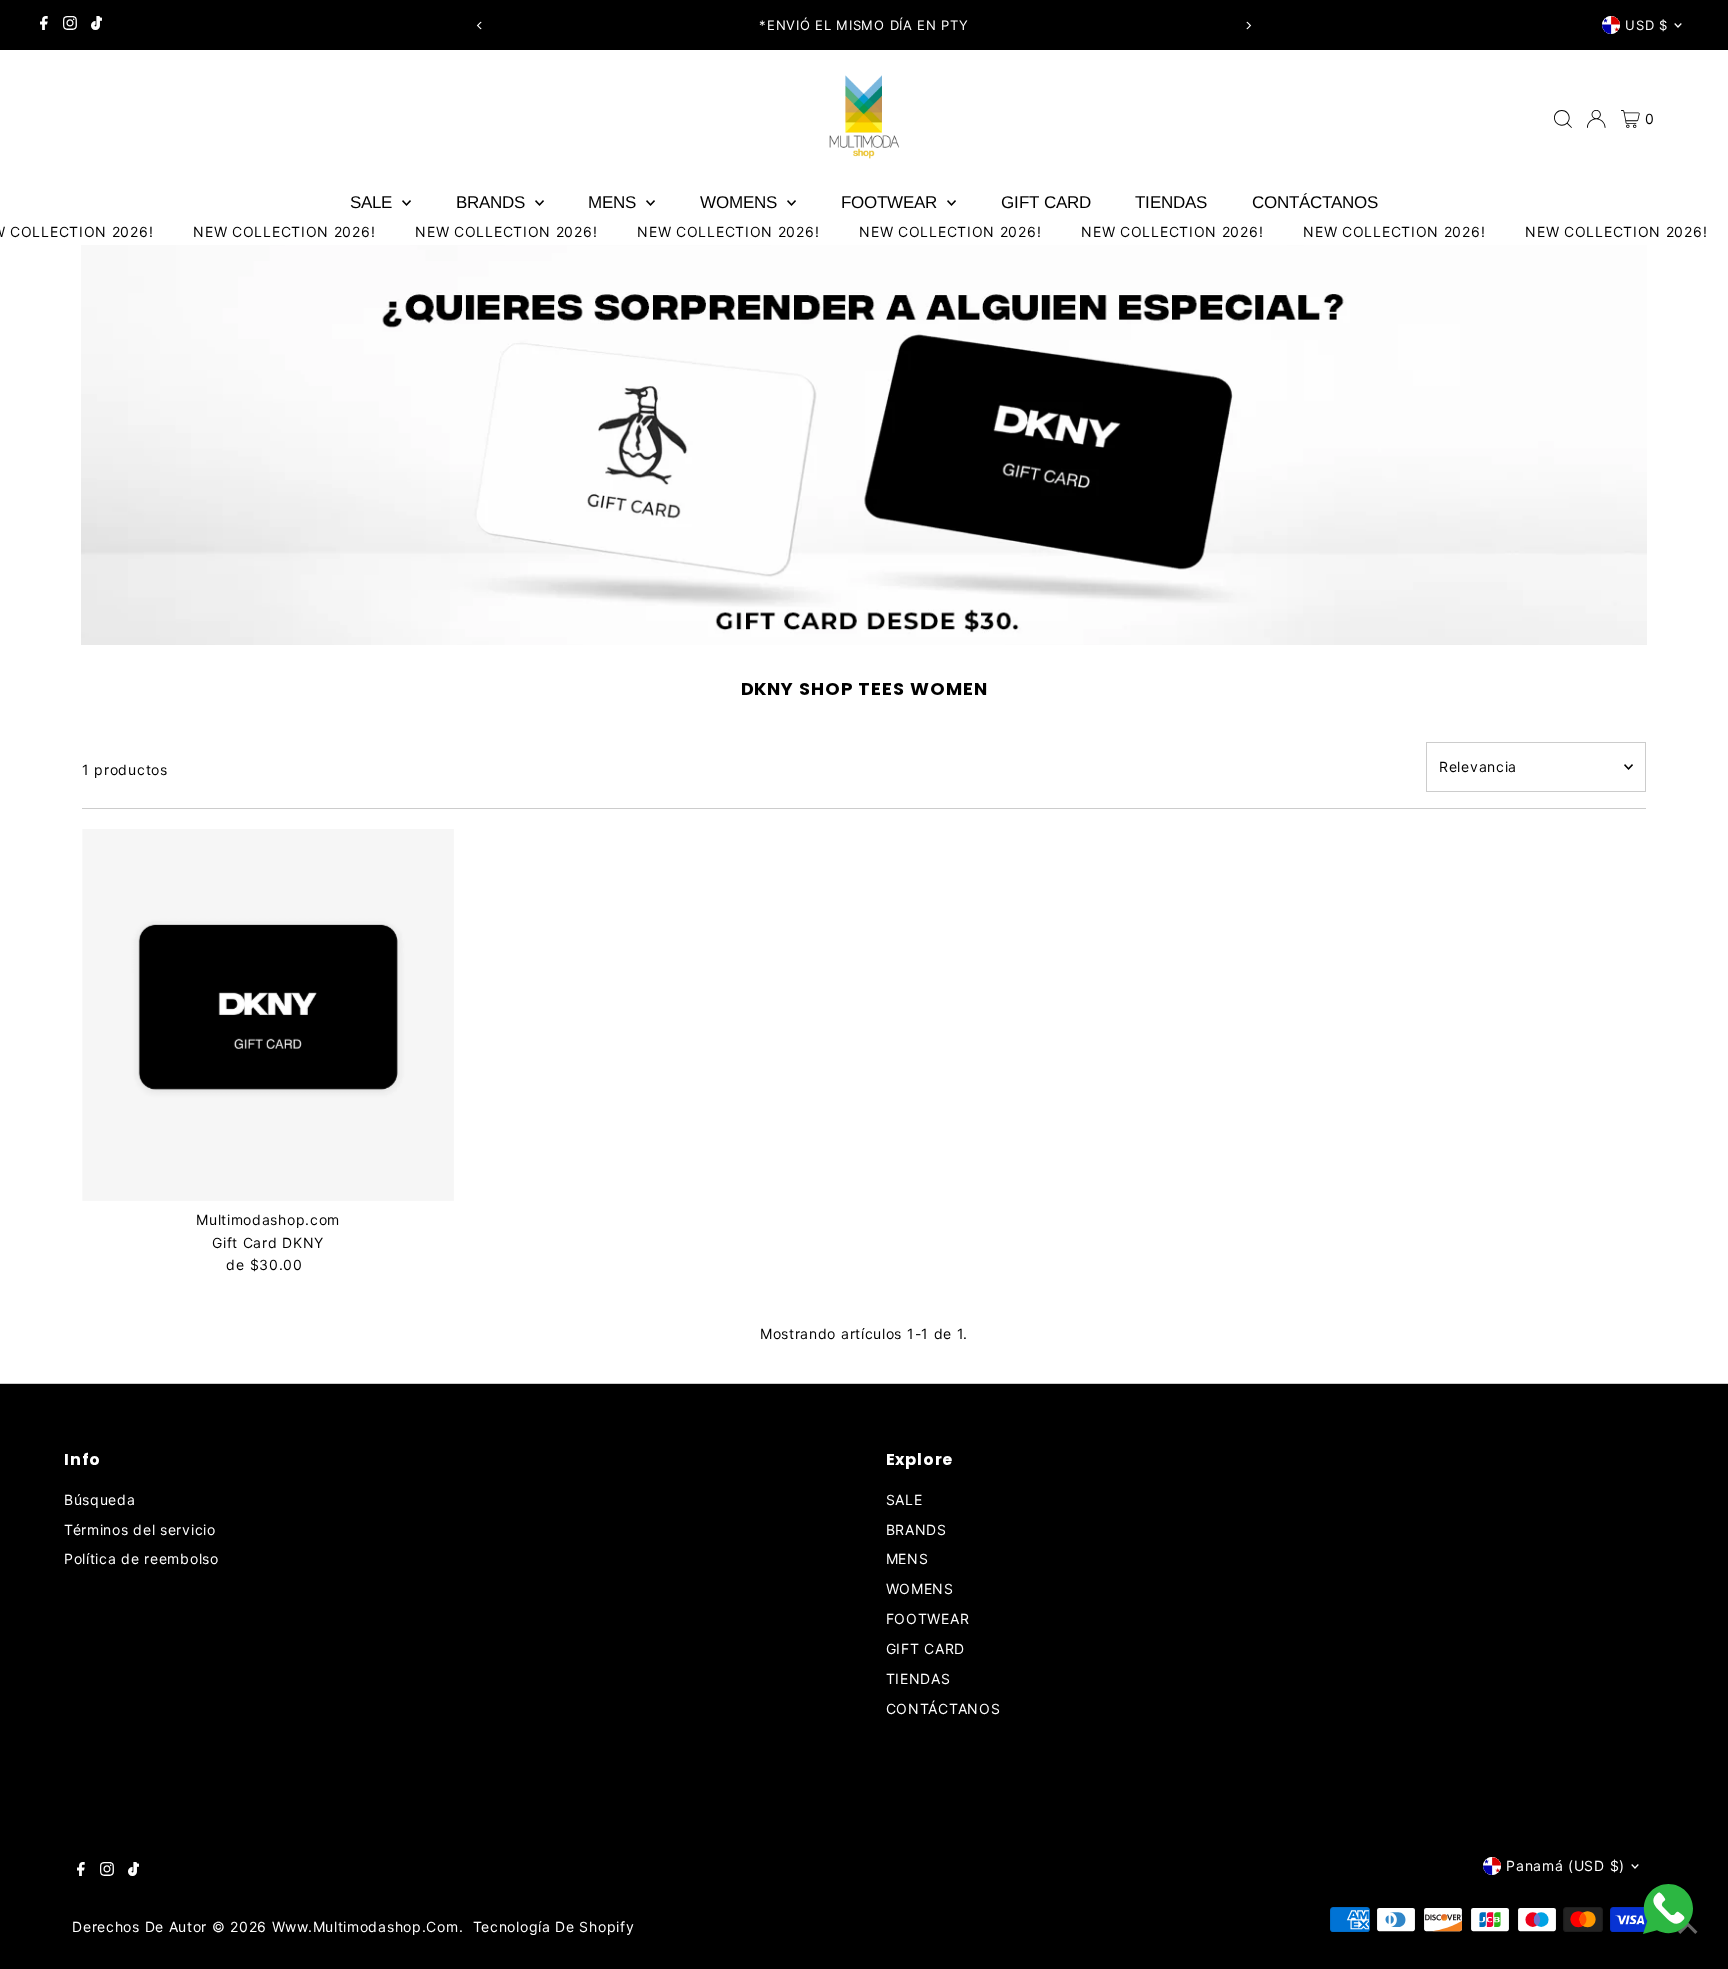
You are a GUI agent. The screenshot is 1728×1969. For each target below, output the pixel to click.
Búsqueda (100, 1499)
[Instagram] (70, 25)
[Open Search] (1563, 119)
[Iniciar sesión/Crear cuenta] (1596, 119)
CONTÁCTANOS (1315, 202)
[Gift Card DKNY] (268, 1015)
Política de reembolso (141, 1558)
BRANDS (493, 202)
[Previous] (479, 25)
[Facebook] (44, 25)
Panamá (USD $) (1565, 1865)
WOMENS (741, 202)
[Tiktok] (96, 25)
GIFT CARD (1046, 202)
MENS (614, 202)
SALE (373, 202)
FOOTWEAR (891, 202)
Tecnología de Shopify (554, 1926)
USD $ (1646, 25)
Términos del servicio (140, 1529)
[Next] (1248, 25)
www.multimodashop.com (365, 1926)
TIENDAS (1171, 202)
